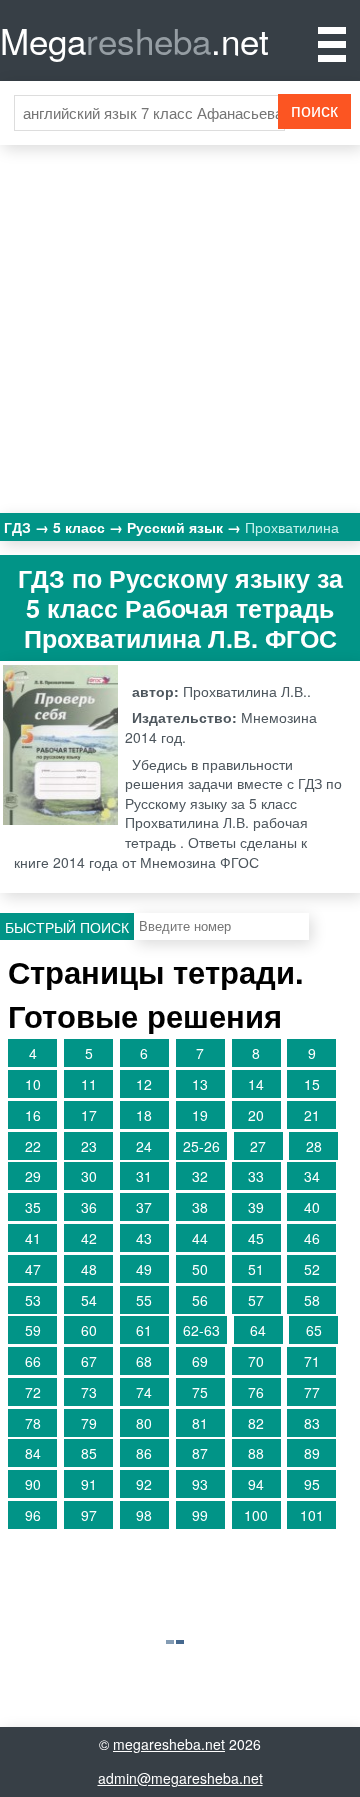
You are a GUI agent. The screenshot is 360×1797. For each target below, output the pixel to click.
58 (312, 1300)
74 (144, 1392)
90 (33, 1484)
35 (33, 1207)
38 (200, 1207)
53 (33, 1300)
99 (200, 1515)
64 (258, 1330)
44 (200, 1238)
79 (89, 1423)
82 (256, 1423)
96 (33, 1515)
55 (144, 1300)
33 (256, 1176)
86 (144, 1453)
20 (256, 1115)
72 (33, 1392)
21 (312, 1115)
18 (144, 1115)
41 (33, 1238)
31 (144, 1176)
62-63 (201, 1330)
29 (33, 1176)
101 (312, 1515)
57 (256, 1300)
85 (89, 1453)
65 (314, 1330)
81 (200, 1423)
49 (144, 1269)
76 (256, 1392)
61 (144, 1330)
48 (89, 1269)
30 (89, 1176)
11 (89, 1084)
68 (144, 1361)
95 (312, 1484)
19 (200, 1115)
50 (200, 1269)
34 (312, 1176)
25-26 (201, 1146)
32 (200, 1176)
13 (200, 1084)
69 (200, 1361)
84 (33, 1453)
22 (33, 1146)
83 (312, 1423)
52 (312, 1269)
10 (33, 1084)
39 (256, 1207)
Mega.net (134, 40)
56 (200, 1300)
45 (256, 1238)
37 (144, 1207)
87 (200, 1453)
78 (33, 1423)
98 (144, 1515)
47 (33, 1269)
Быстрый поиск (67, 927)
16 (33, 1115)
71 (312, 1361)
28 (314, 1146)
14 (256, 1084)
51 (256, 1269)
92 (144, 1484)
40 (312, 1207)
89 (312, 1453)
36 (89, 1207)
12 (144, 1084)
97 (89, 1515)
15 (312, 1084)
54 (89, 1300)
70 (256, 1361)
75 (200, 1392)
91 (89, 1484)
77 (312, 1392)
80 (144, 1423)
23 (89, 1146)
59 (33, 1330)
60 (89, 1330)
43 (144, 1238)
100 (256, 1515)
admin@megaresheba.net (180, 1778)
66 (33, 1361)
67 (89, 1361)
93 (200, 1484)
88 (256, 1453)
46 (312, 1238)
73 (89, 1392)
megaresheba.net (169, 1744)
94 (256, 1484)
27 (258, 1146)
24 (144, 1146)
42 (89, 1238)
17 (89, 1115)
